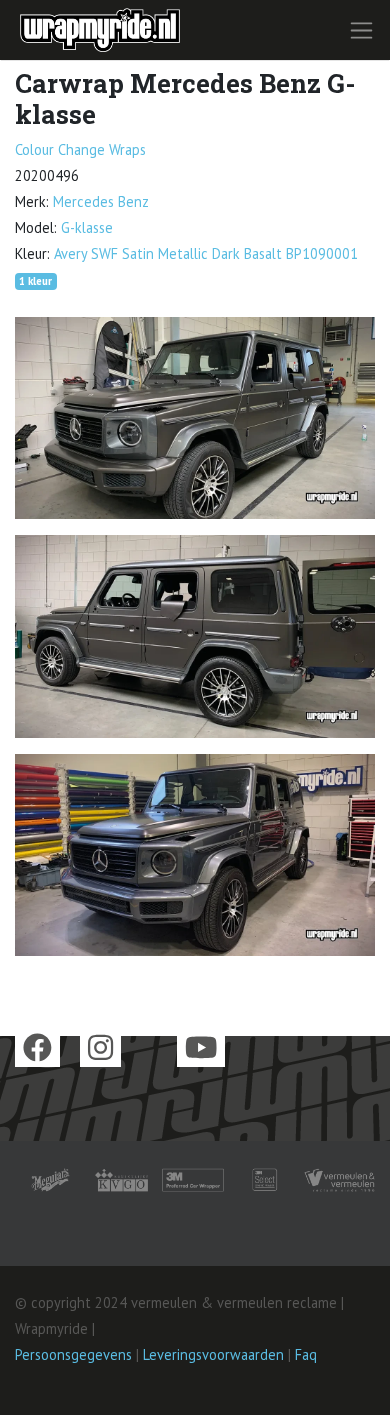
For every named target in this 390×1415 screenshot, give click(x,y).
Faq (306, 1354)
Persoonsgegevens (73, 1354)
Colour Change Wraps (80, 149)
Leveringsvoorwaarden (213, 1354)
